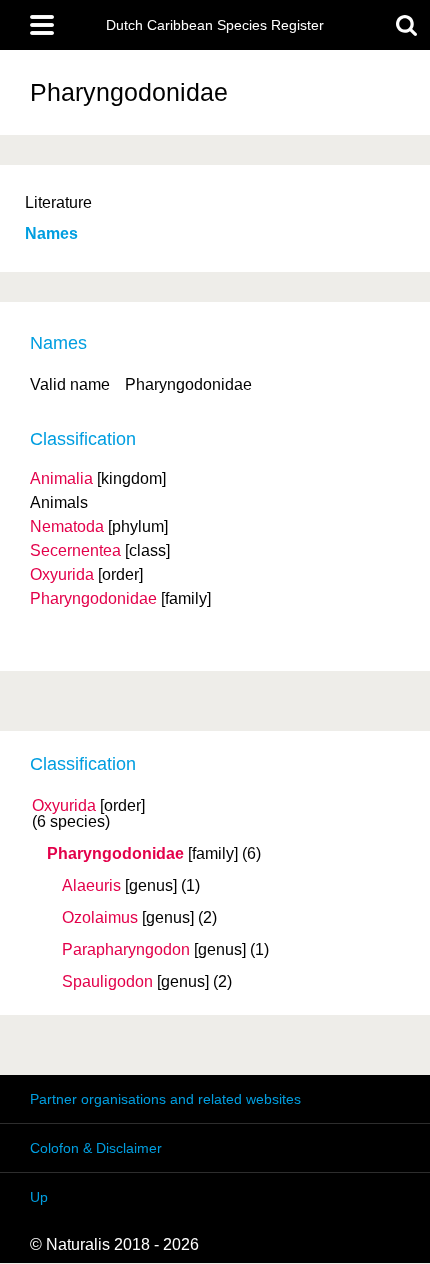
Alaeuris (91, 886)
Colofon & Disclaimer (96, 1148)
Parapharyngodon (126, 950)
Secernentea (75, 550)
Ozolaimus (100, 918)
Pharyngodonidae (115, 854)
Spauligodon (107, 982)
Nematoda (67, 526)
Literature (58, 202)
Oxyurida (64, 806)
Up (39, 1197)
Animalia (61, 478)
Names (51, 233)
